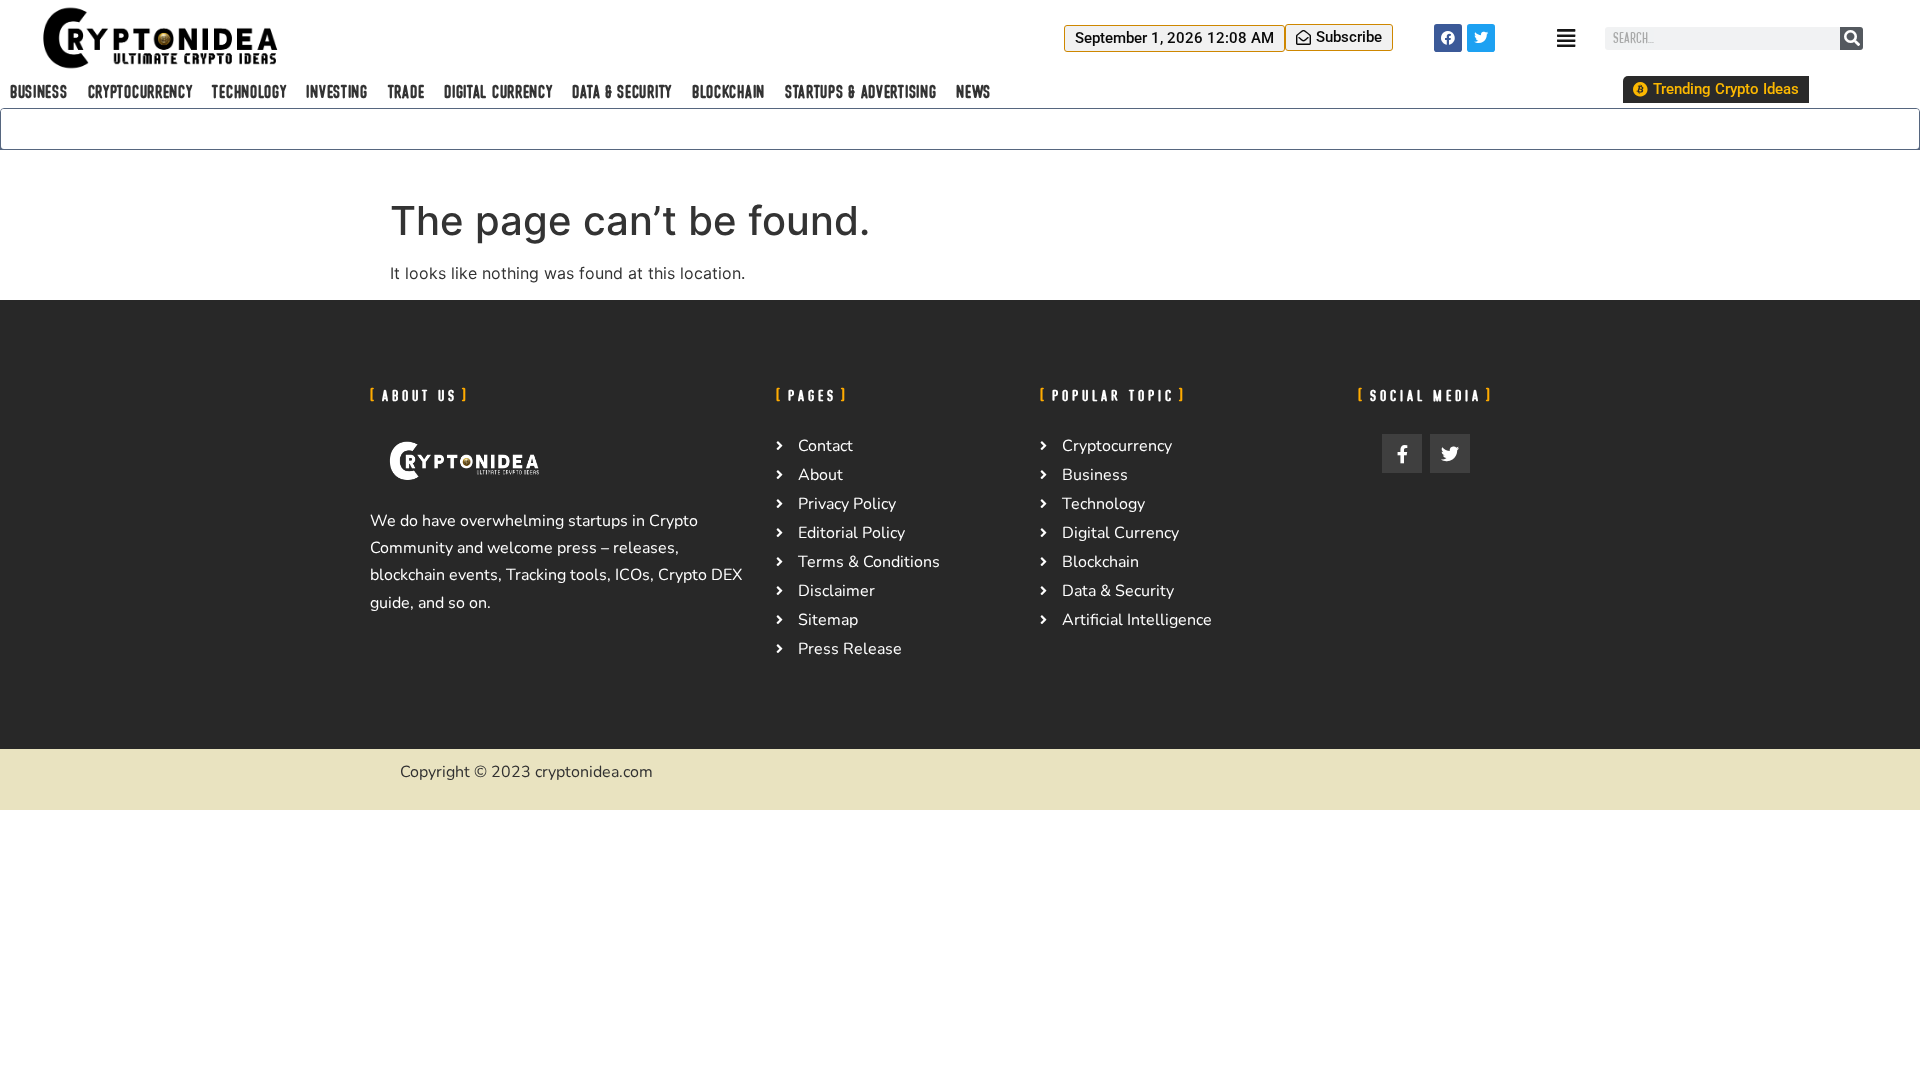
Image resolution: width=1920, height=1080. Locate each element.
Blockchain (728, 92)
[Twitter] (1481, 38)
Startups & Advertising (860, 92)
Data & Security (622, 92)
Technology (249, 92)
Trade (406, 92)
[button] (1174, 38)
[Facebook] (1448, 38)
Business (39, 92)
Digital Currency (498, 92)
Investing (336, 92)
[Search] (1851, 38)
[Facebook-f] (1402, 454)
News (973, 92)
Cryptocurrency (140, 92)
